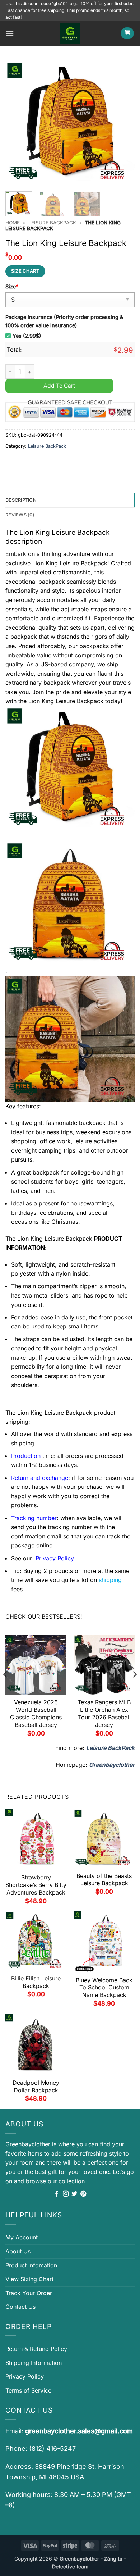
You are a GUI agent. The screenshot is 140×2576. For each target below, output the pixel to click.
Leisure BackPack (52, 223)
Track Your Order (29, 2293)
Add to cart (59, 386)
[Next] (123, 123)
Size (12, 286)
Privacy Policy (25, 2376)
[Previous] (17, 123)
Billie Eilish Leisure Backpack (36, 1982)
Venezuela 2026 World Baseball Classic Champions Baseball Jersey (36, 1713)
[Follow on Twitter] (74, 2194)
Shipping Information (34, 2363)
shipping (110, 1580)
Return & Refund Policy (36, 2349)
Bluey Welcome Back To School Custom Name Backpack (104, 1988)
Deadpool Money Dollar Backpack (36, 2086)
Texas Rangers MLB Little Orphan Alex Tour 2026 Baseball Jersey (104, 1713)
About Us (18, 2251)
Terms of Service (28, 2390)
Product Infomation (31, 2265)
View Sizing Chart (29, 2279)
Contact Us (20, 2307)
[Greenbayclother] (70, 33)
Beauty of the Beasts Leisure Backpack (104, 1880)
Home (13, 223)
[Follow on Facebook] (57, 2194)
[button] (10, 33)
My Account (22, 2237)
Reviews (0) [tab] (20, 515)
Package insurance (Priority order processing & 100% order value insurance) (64, 321)
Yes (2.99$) (27, 336)
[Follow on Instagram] (66, 2194)
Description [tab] (21, 500)
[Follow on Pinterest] (83, 2194)
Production (26, 1456)
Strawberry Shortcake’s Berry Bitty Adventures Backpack (36, 1885)
